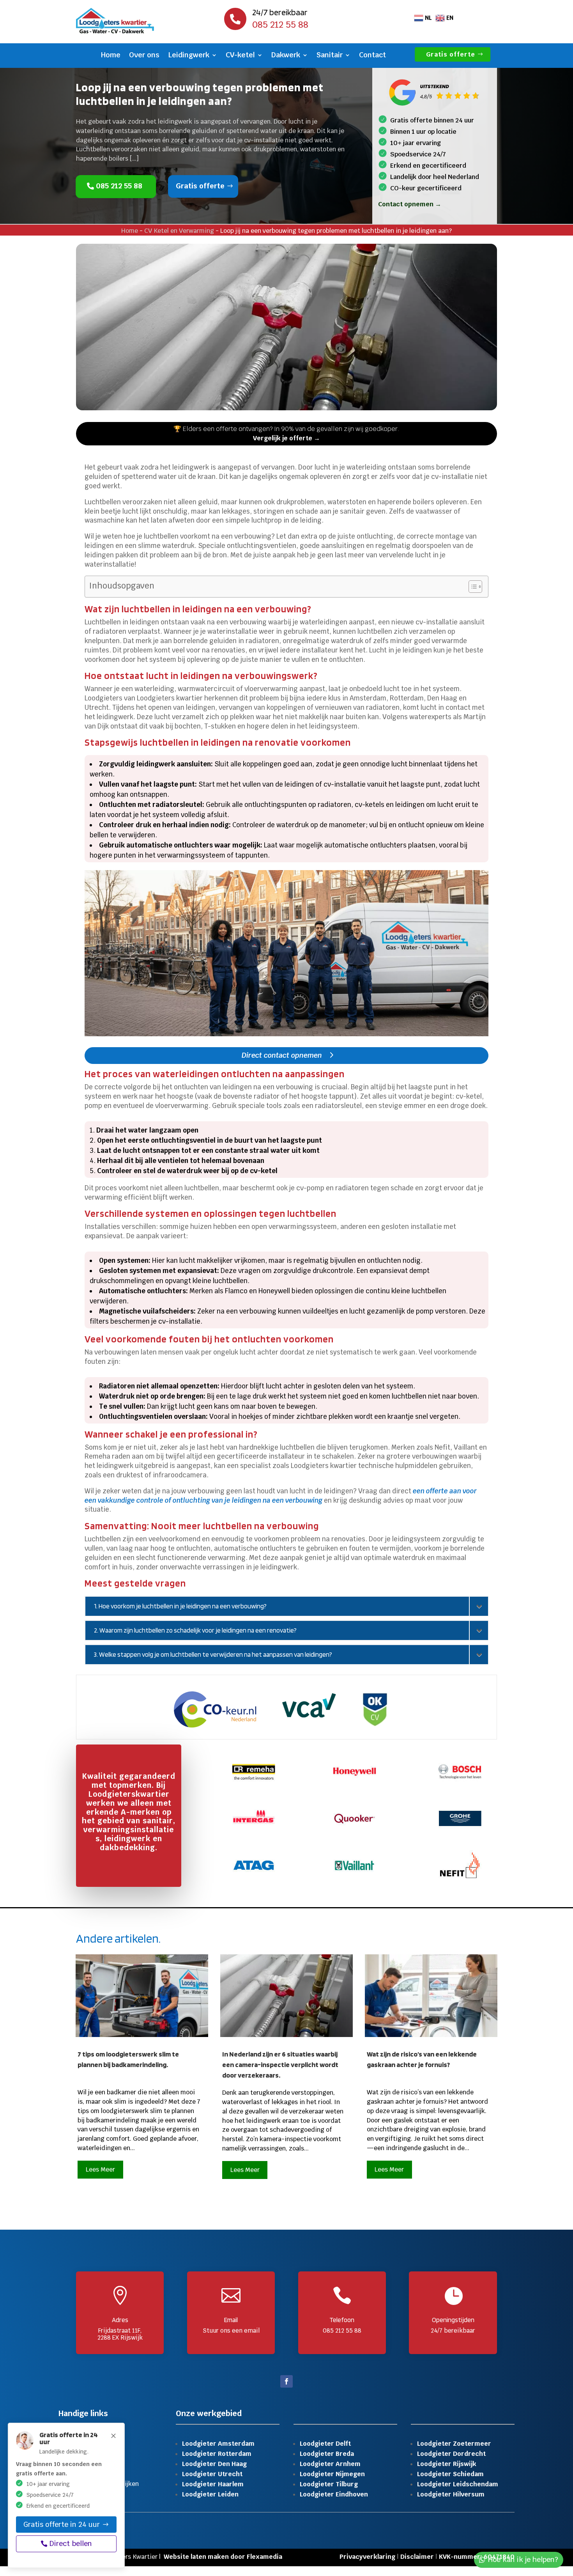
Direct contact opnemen (282, 1055)
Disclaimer (417, 2557)
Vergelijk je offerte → (286, 438)
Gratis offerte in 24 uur (62, 2524)
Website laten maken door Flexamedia (223, 2557)
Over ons (144, 56)
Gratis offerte (451, 54)
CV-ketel (240, 56)
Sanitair (330, 56)
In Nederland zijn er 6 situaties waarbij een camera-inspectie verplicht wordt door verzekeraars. (280, 2065)
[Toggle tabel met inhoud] (471, 587)
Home (111, 56)
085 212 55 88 (119, 186)
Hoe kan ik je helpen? (523, 2559)
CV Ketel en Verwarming (179, 231)
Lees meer (100, 2169)
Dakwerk (286, 56)
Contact (372, 56)
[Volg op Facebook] (286, 2381)
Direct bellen (71, 2543)
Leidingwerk (189, 56)
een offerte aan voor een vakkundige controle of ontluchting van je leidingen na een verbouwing (281, 1496)
